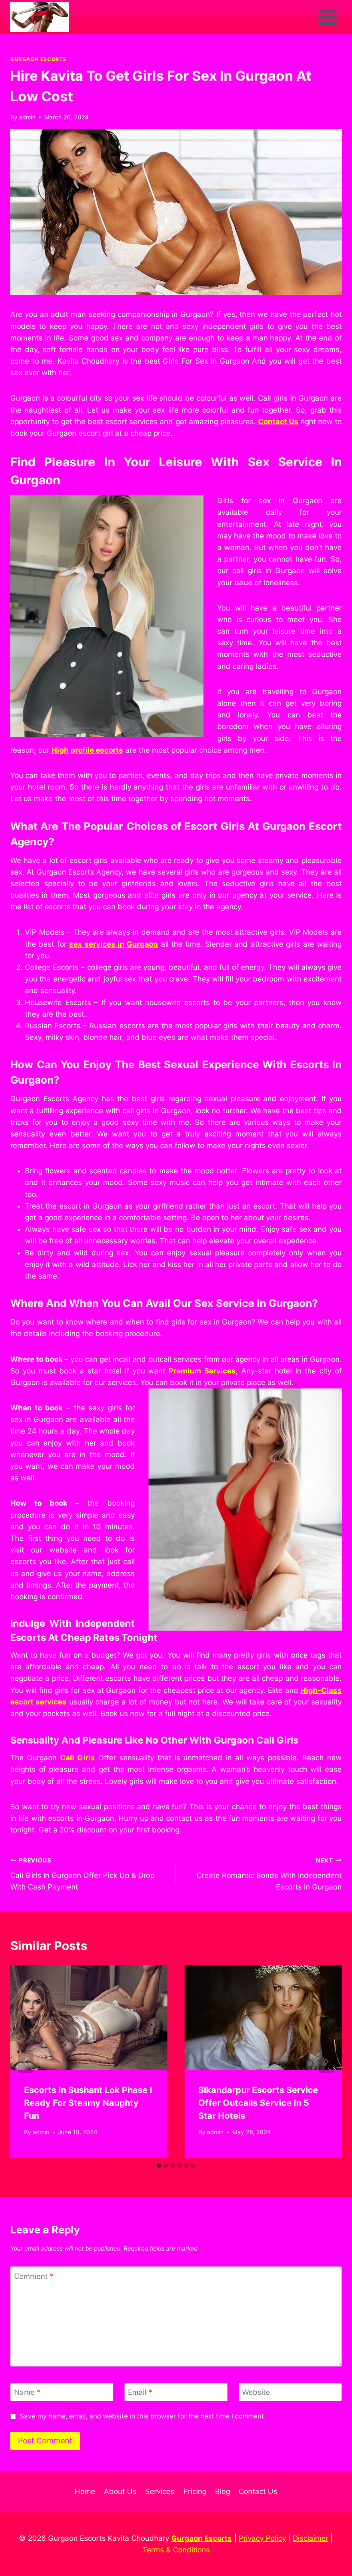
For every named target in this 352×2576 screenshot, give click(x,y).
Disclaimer (311, 2538)
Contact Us (258, 2491)
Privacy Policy (262, 2538)
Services (160, 2491)
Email (140, 2392)
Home (85, 2491)
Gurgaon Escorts (38, 59)
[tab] (159, 2166)
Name (27, 2392)
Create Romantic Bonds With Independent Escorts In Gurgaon (269, 1874)
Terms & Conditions (176, 2550)
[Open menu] (327, 17)
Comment (34, 2276)
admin (27, 117)
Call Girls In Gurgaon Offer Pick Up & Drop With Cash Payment (82, 1874)
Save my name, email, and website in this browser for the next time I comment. (143, 2416)
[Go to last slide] (26, 2062)
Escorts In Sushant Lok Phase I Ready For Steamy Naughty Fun (88, 2103)
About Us (120, 2491)
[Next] (326, 2062)
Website (256, 2392)
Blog (223, 2491)
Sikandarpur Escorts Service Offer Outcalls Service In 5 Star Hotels (258, 2103)
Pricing (195, 2491)
